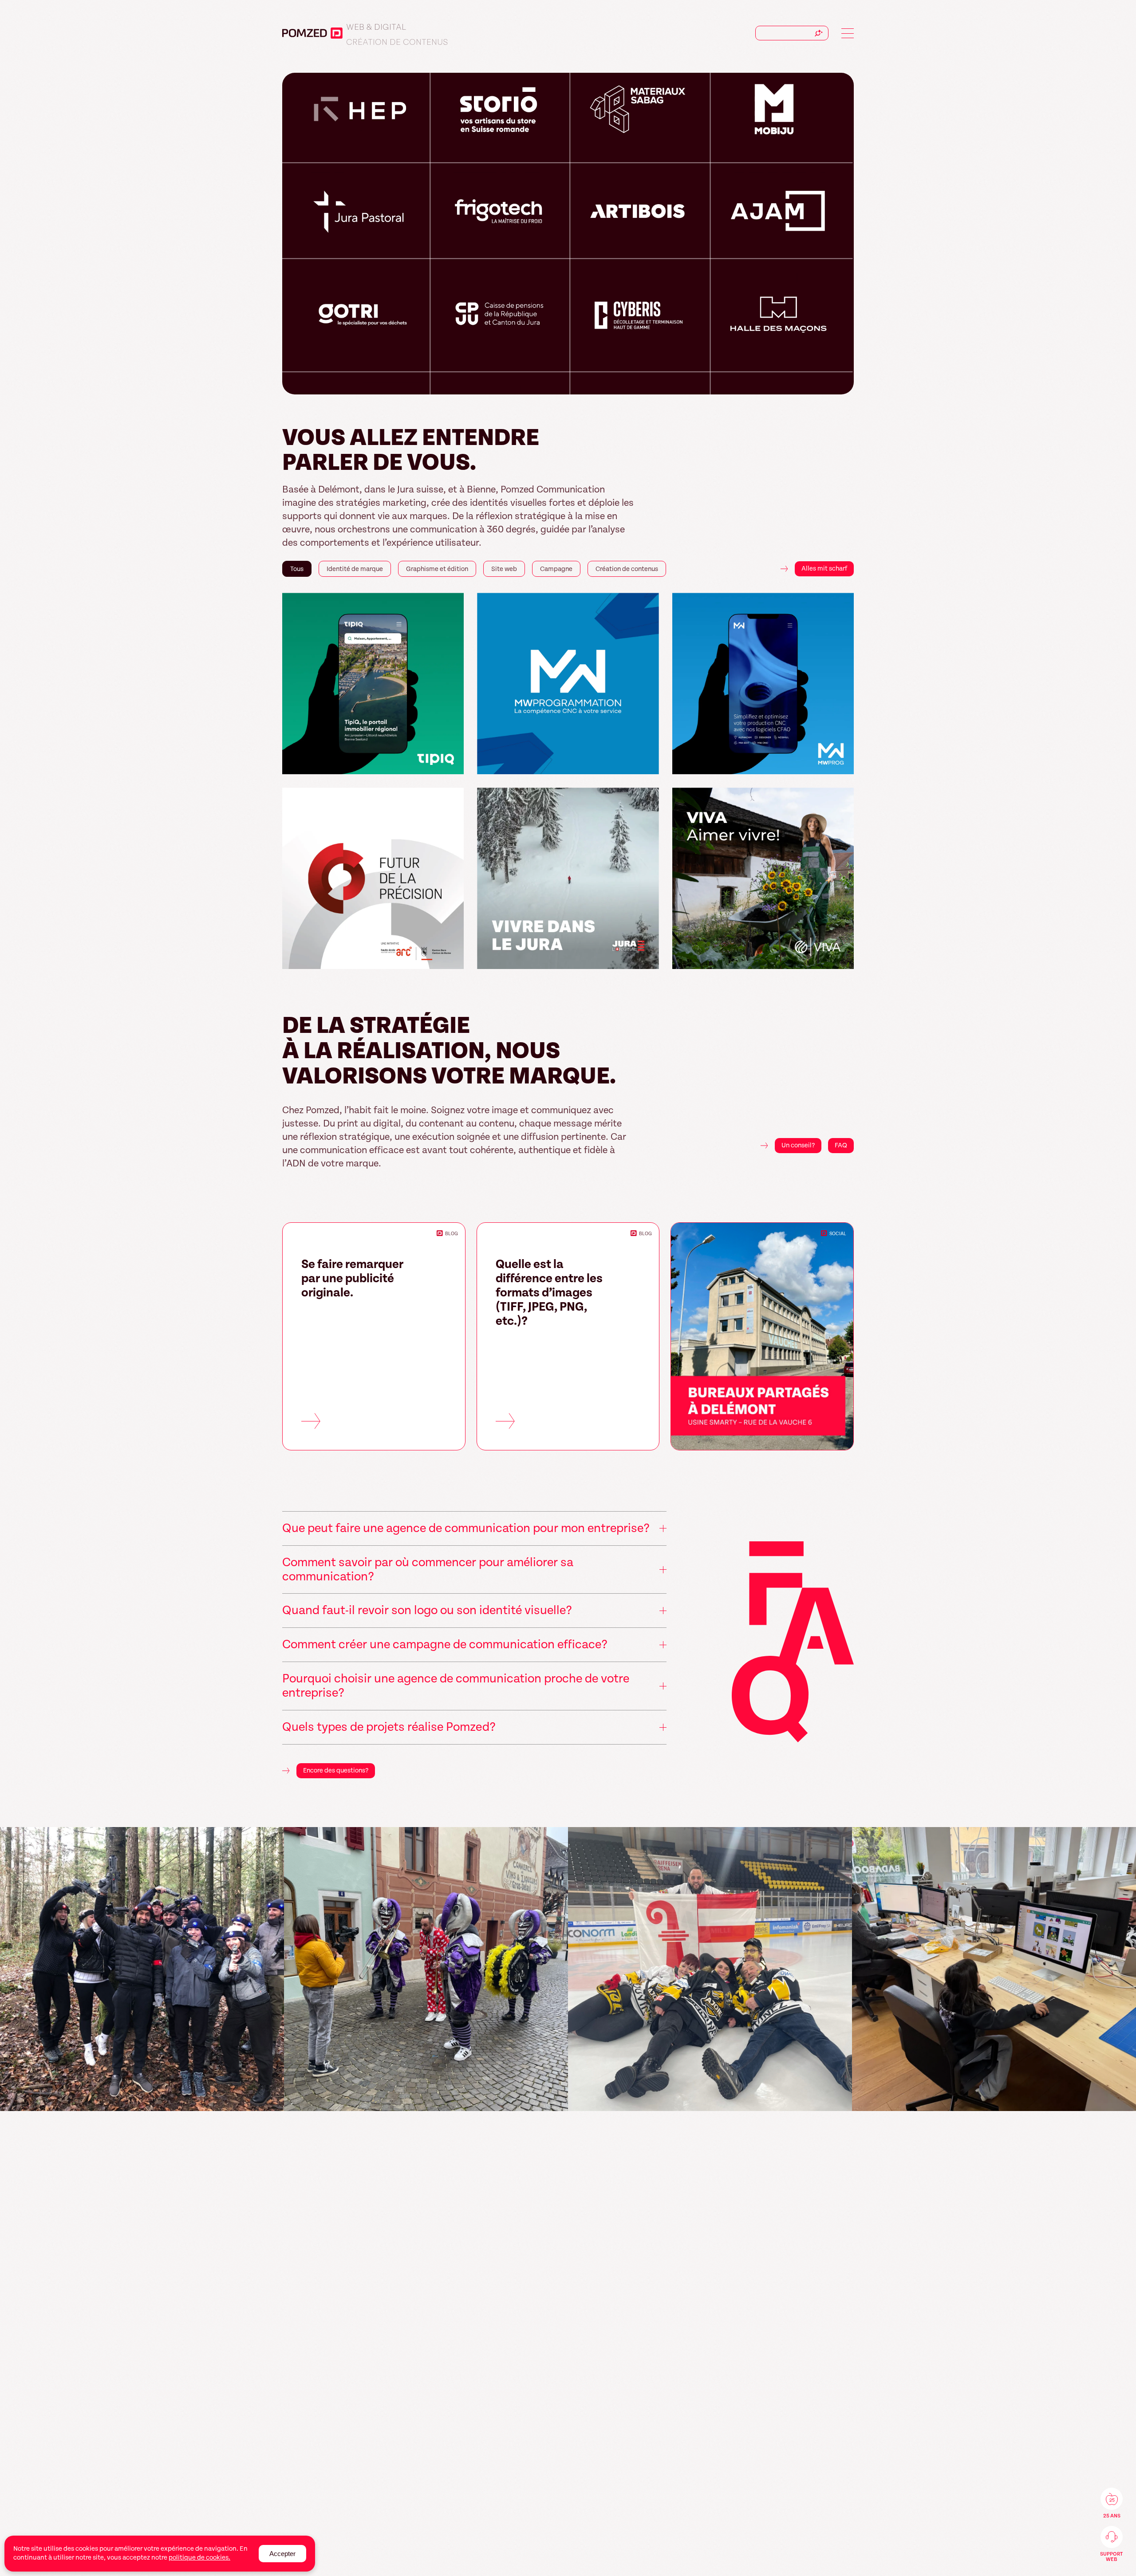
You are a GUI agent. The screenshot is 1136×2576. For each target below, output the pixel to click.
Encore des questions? (336, 1771)
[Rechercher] (819, 33)
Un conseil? (798, 1145)
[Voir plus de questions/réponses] (793, 1644)
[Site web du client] (453, 764)
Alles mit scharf (824, 569)
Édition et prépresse (392, 34)
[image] (142, 1969)
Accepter (282, 2554)
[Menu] (848, 33)
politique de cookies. (199, 2558)
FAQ (841, 1145)
